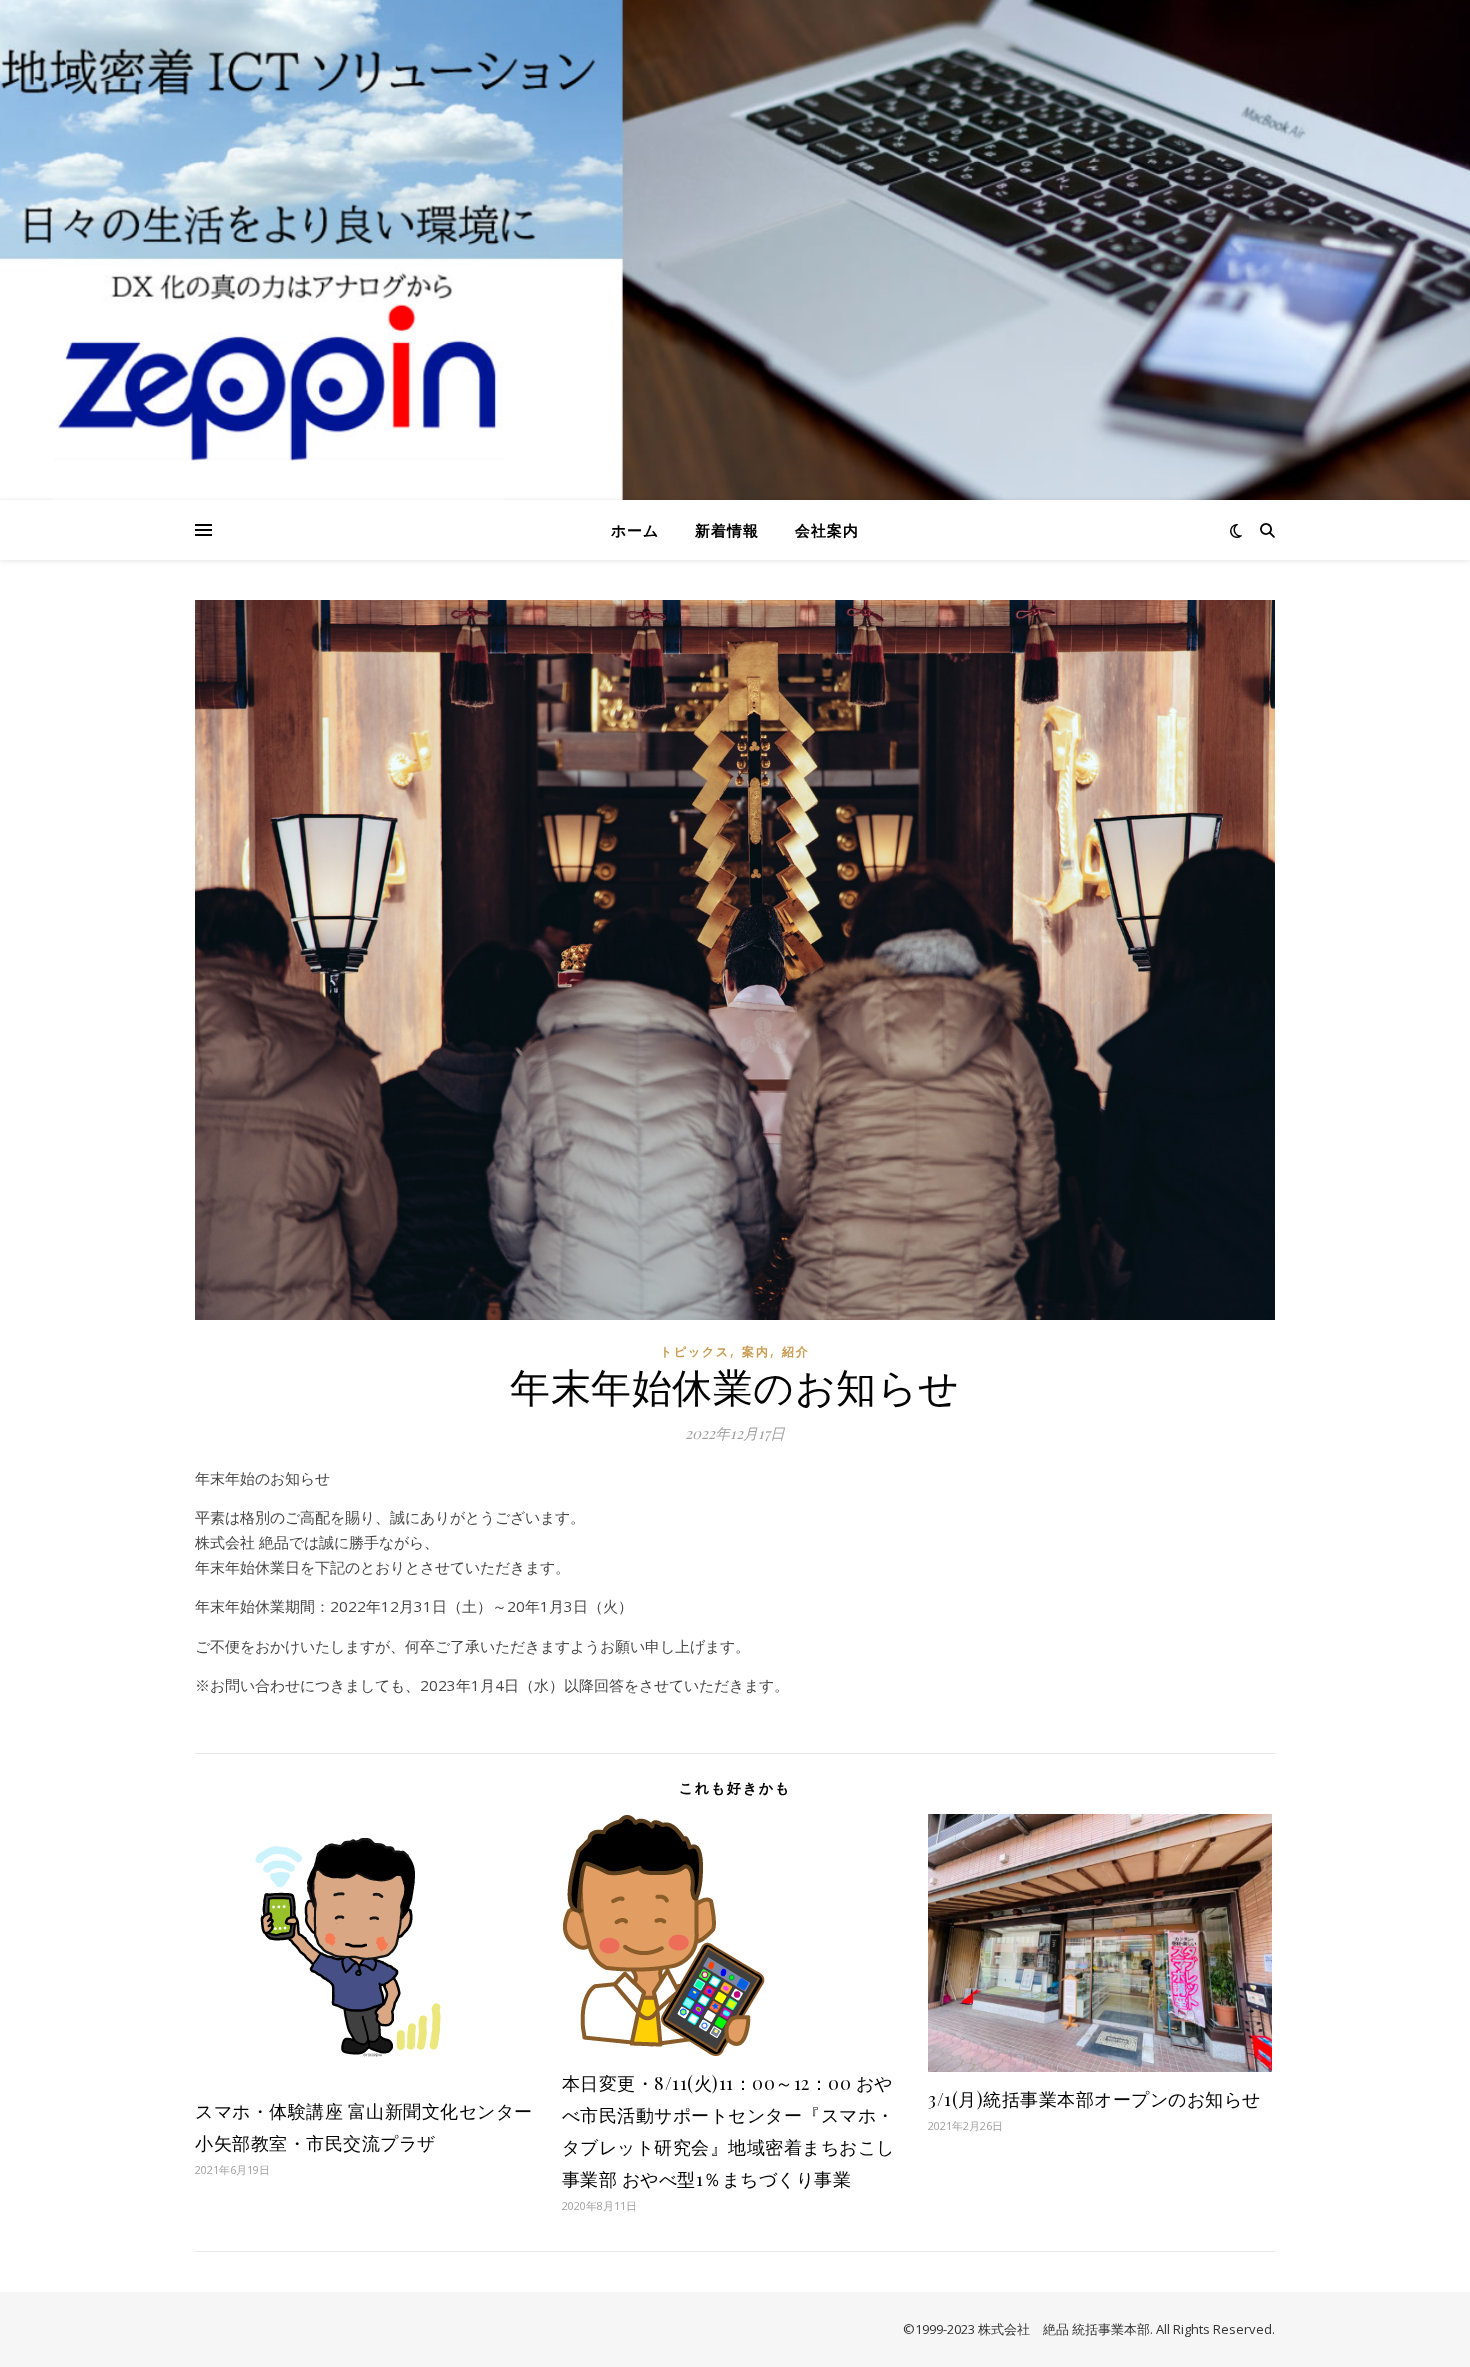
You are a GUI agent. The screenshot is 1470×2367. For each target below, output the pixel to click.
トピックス (695, 1351)
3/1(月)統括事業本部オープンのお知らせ (1094, 2099)
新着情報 (727, 530)
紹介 (796, 1351)
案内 (756, 1351)
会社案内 (827, 530)
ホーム (635, 530)
